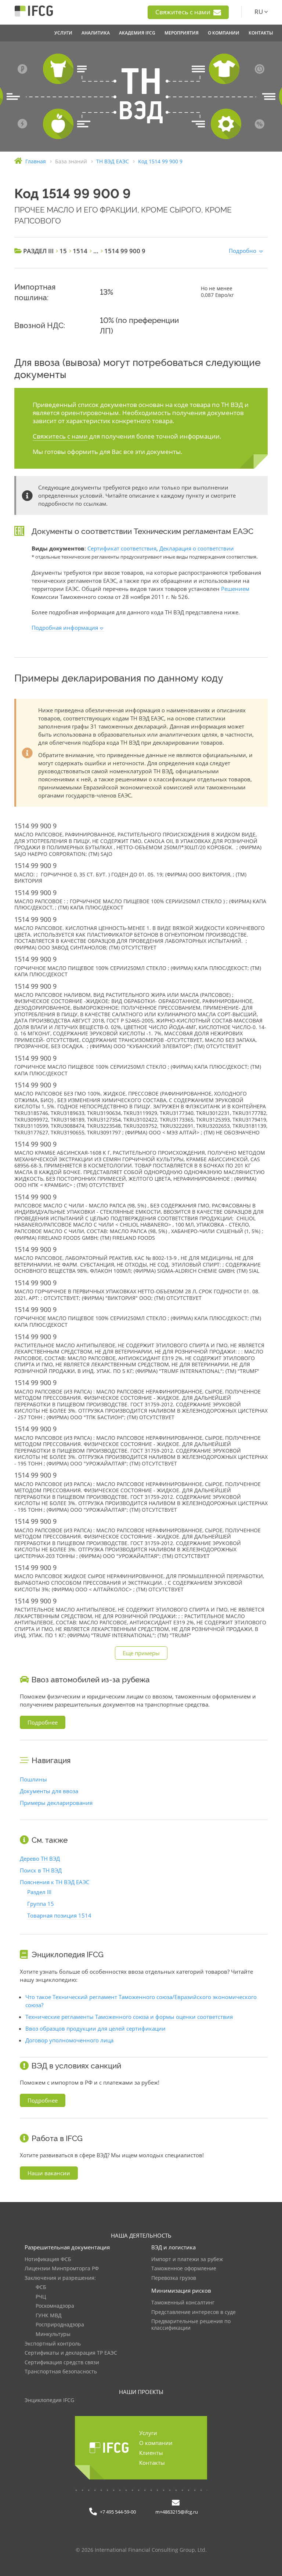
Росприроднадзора (60, 2325)
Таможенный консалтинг (183, 2303)
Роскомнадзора (55, 2306)
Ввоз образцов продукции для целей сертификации (95, 2028)
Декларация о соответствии (197, 548)
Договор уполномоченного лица (69, 2040)
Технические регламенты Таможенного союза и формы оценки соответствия (129, 2017)
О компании (156, 2443)
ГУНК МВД (49, 2316)
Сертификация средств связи (62, 2363)
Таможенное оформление (184, 2269)
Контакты (152, 2463)
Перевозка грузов (174, 2278)
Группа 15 (41, 1904)
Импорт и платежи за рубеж (187, 2259)
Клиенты (151, 2453)
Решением (235, 589)
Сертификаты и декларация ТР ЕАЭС (71, 2353)
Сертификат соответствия (122, 548)
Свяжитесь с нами (184, 12)
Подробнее (43, 1722)
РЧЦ (41, 2297)
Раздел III (39, 1892)
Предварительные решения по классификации (191, 2325)
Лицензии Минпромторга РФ (62, 2269)
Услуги (148, 2433)
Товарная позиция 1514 (59, 1915)
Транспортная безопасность (61, 2372)
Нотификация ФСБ (48, 2259)
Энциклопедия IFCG (49, 2400)
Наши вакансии (49, 2173)
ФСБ (41, 2287)
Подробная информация (65, 628)
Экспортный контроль (53, 2344)
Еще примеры (141, 1653)
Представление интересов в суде (194, 2312)
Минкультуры (53, 2334)
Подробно (243, 251)
